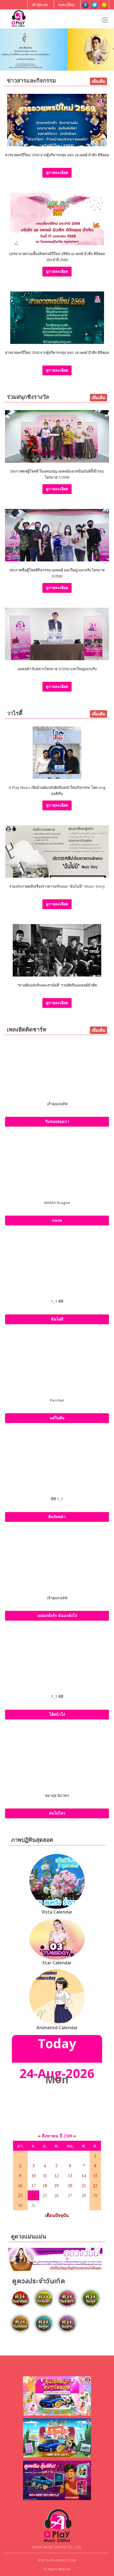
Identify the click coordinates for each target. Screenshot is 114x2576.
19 (56, 2186)
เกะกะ (57, 1220)
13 (70, 2176)
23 (20, 2196)
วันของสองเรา (57, 1121)
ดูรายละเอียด (57, 172)
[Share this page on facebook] (85, 5)
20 (70, 2186)
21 (84, 2186)
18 (45, 2186)
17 (33, 2186)
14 (84, 2176)
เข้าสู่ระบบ (40, 5)
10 (33, 2176)
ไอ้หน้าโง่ (57, 1714)
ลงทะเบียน (66, 5)
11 (45, 2176)
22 (95, 2186)
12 (56, 2176)
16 (20, 2186)
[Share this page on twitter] (95, 5)
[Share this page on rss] (104, 5)
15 (95, 2176)
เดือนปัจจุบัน (57, 2215)
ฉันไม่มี (57, 1319)
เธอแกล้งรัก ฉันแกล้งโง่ (57, 1615)
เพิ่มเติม (99, 81)
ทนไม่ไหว (57, 1813)
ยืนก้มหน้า (57, 1517)
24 (33, 2196)
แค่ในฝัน (57, 1418)
